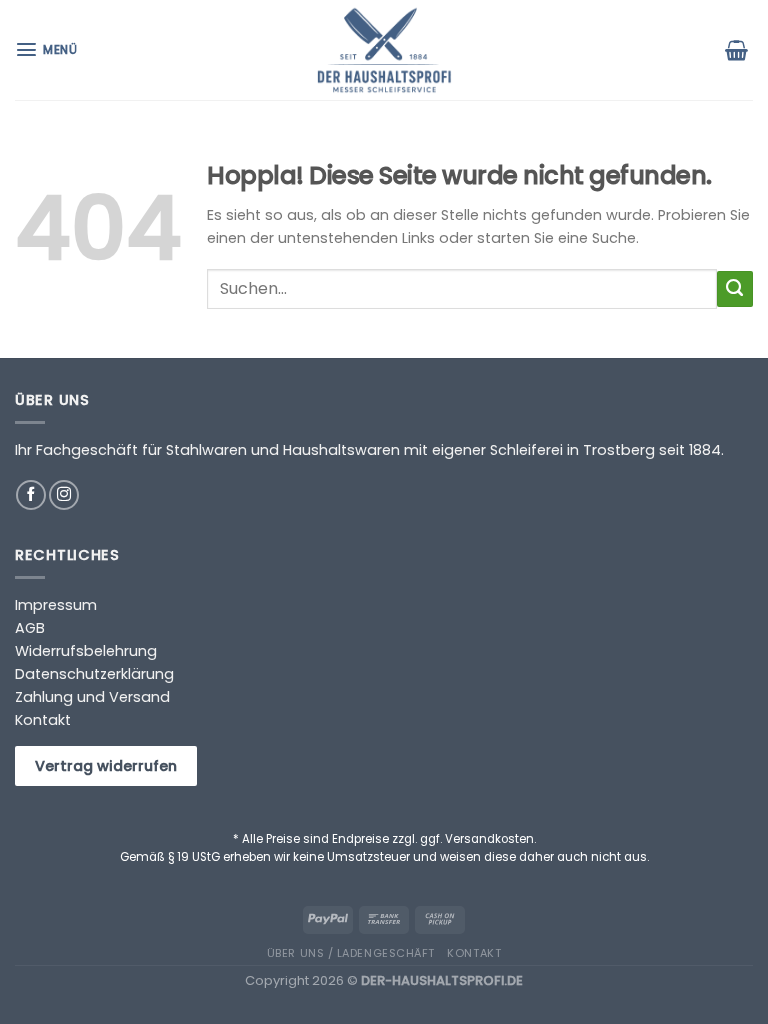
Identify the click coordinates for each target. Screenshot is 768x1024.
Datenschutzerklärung (94, 674)
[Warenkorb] (739, 50)
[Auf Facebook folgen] (31, 495)
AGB (30, 628)
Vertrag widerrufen (106, 766)
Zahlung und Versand (92, 697)
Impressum (56, 605)
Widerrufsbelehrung (86, 651)
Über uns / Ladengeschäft (351, 953)
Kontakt (43, 720)
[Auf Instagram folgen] (64, 495)
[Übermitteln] (735, 289)
